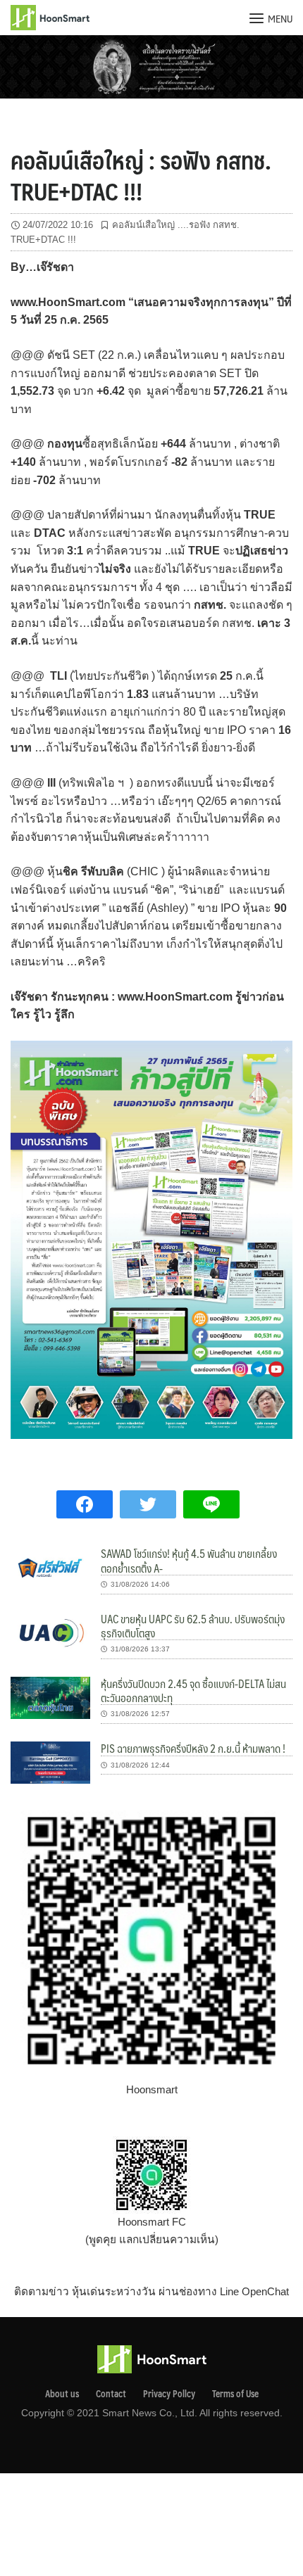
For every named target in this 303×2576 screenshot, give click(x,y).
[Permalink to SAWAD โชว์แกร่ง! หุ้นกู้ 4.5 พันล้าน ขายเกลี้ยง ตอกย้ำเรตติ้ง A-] (50, 1567)
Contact (111, 2394)
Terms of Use (235, 2394)
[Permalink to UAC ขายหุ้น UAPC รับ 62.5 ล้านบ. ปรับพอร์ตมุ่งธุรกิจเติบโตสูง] (50, 1632)
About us (62, 2394)
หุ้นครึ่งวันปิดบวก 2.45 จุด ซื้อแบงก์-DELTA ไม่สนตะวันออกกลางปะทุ (193, 1690)
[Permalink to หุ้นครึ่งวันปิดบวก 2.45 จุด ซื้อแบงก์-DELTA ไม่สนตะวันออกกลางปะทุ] (50, 1697)
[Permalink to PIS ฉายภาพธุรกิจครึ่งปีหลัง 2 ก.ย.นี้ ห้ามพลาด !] (50, 1762)
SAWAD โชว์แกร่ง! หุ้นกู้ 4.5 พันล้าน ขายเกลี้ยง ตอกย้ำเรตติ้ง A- (190, 1560)
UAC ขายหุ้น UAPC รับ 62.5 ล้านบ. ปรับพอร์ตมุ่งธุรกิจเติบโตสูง (193, 1626)
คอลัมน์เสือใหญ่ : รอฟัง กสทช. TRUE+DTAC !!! (141, 175)
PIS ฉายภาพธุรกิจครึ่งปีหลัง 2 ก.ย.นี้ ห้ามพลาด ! (193, 1748)
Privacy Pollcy (169, 2394)
